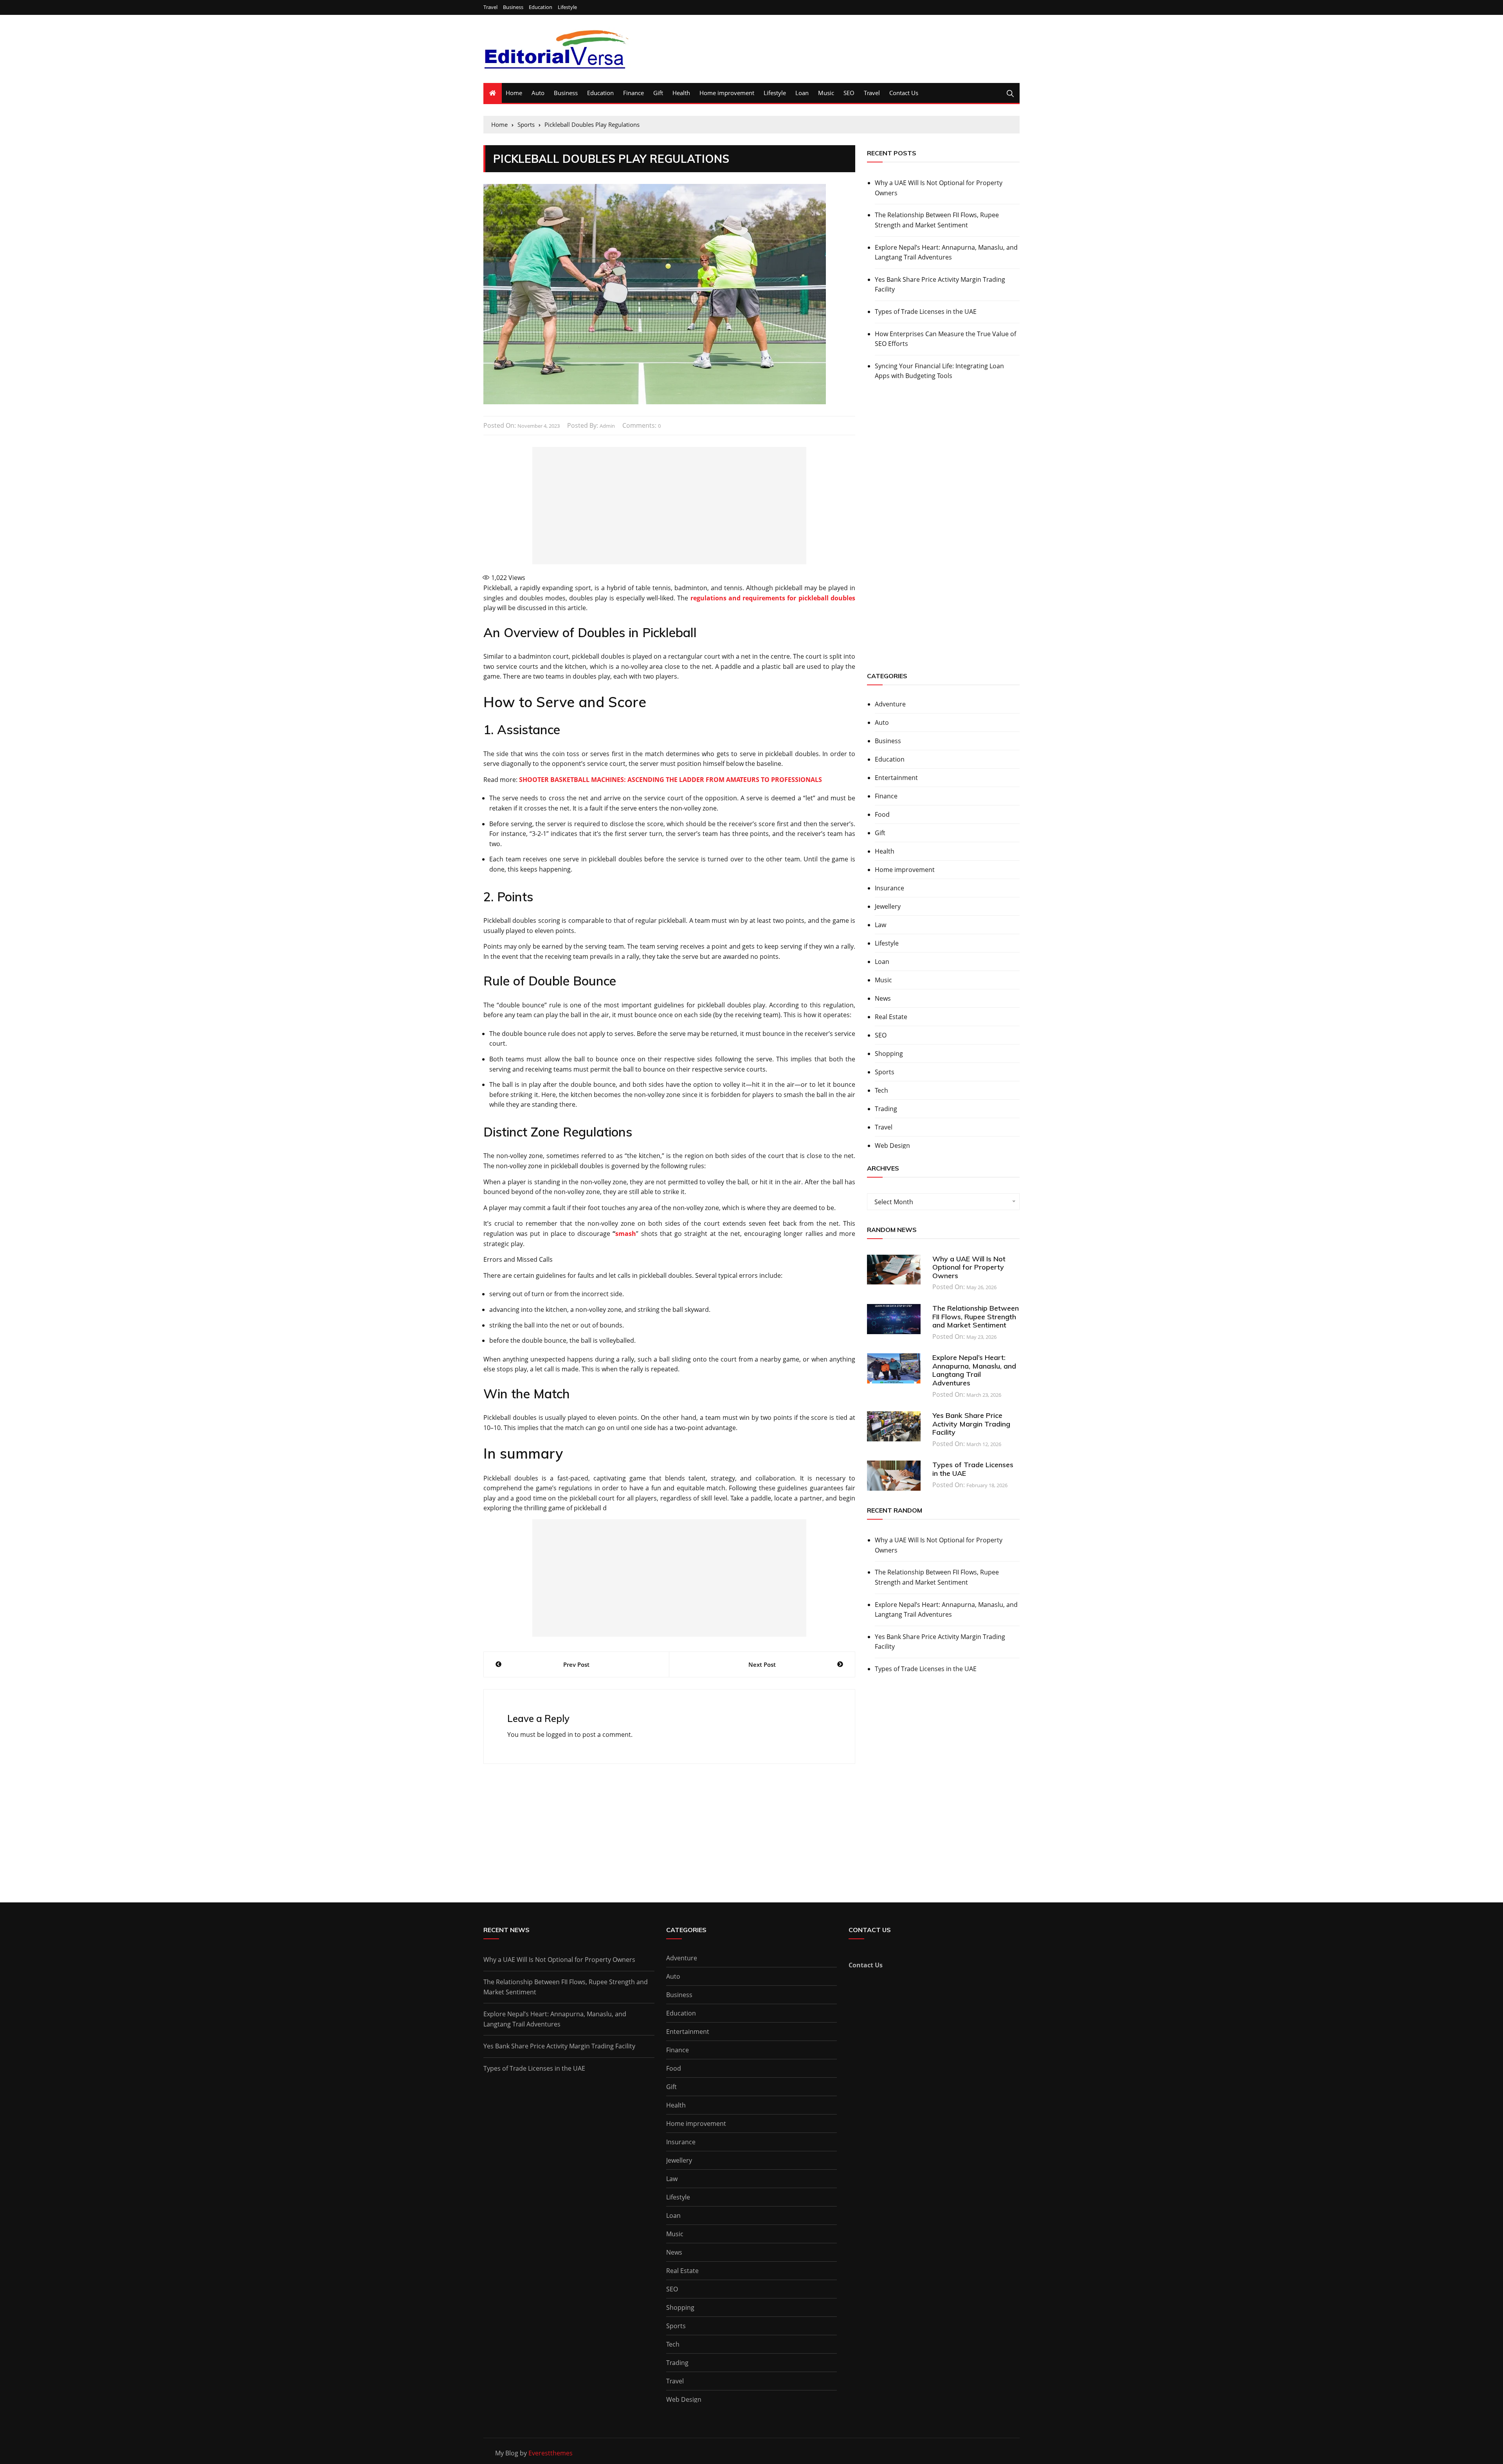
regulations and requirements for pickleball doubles (773, 598)
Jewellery (888, 906)
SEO (849, 93)
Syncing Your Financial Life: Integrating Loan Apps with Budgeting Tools (939, 371)
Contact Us (904, 93)
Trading (886, 1109)
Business (513, 7)
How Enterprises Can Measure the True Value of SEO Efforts (945, 339)
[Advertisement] (669, 506)
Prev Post (576, 1664)
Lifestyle (567, 7)
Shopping (889, 1054)
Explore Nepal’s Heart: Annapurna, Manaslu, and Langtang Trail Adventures (946, 252)
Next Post (762, 1664)
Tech (881, 1090)
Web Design (892, 1146)
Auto (538, 93)
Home (514, 93)
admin (607, 426)
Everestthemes (551, 2453)
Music (826, 93)
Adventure (890, 704)
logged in (560, 1735)
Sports (885, 1072)
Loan (802, 93)
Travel (490, 7)
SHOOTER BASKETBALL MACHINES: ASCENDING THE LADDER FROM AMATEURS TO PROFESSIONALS (670, 780)
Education (541, 7)
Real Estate (891, 1017)
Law (880, 925)
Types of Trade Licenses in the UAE (926, 312)
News (883, 998)
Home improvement (727, 93)
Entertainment (896, 778)
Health (681, 93)
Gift (658, 93)
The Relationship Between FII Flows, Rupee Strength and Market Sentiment (937, 220)
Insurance (889, 888)
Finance (633, 93)
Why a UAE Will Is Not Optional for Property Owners (939, 188)
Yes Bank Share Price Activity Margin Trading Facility (940, 285)
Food (882, 814)
